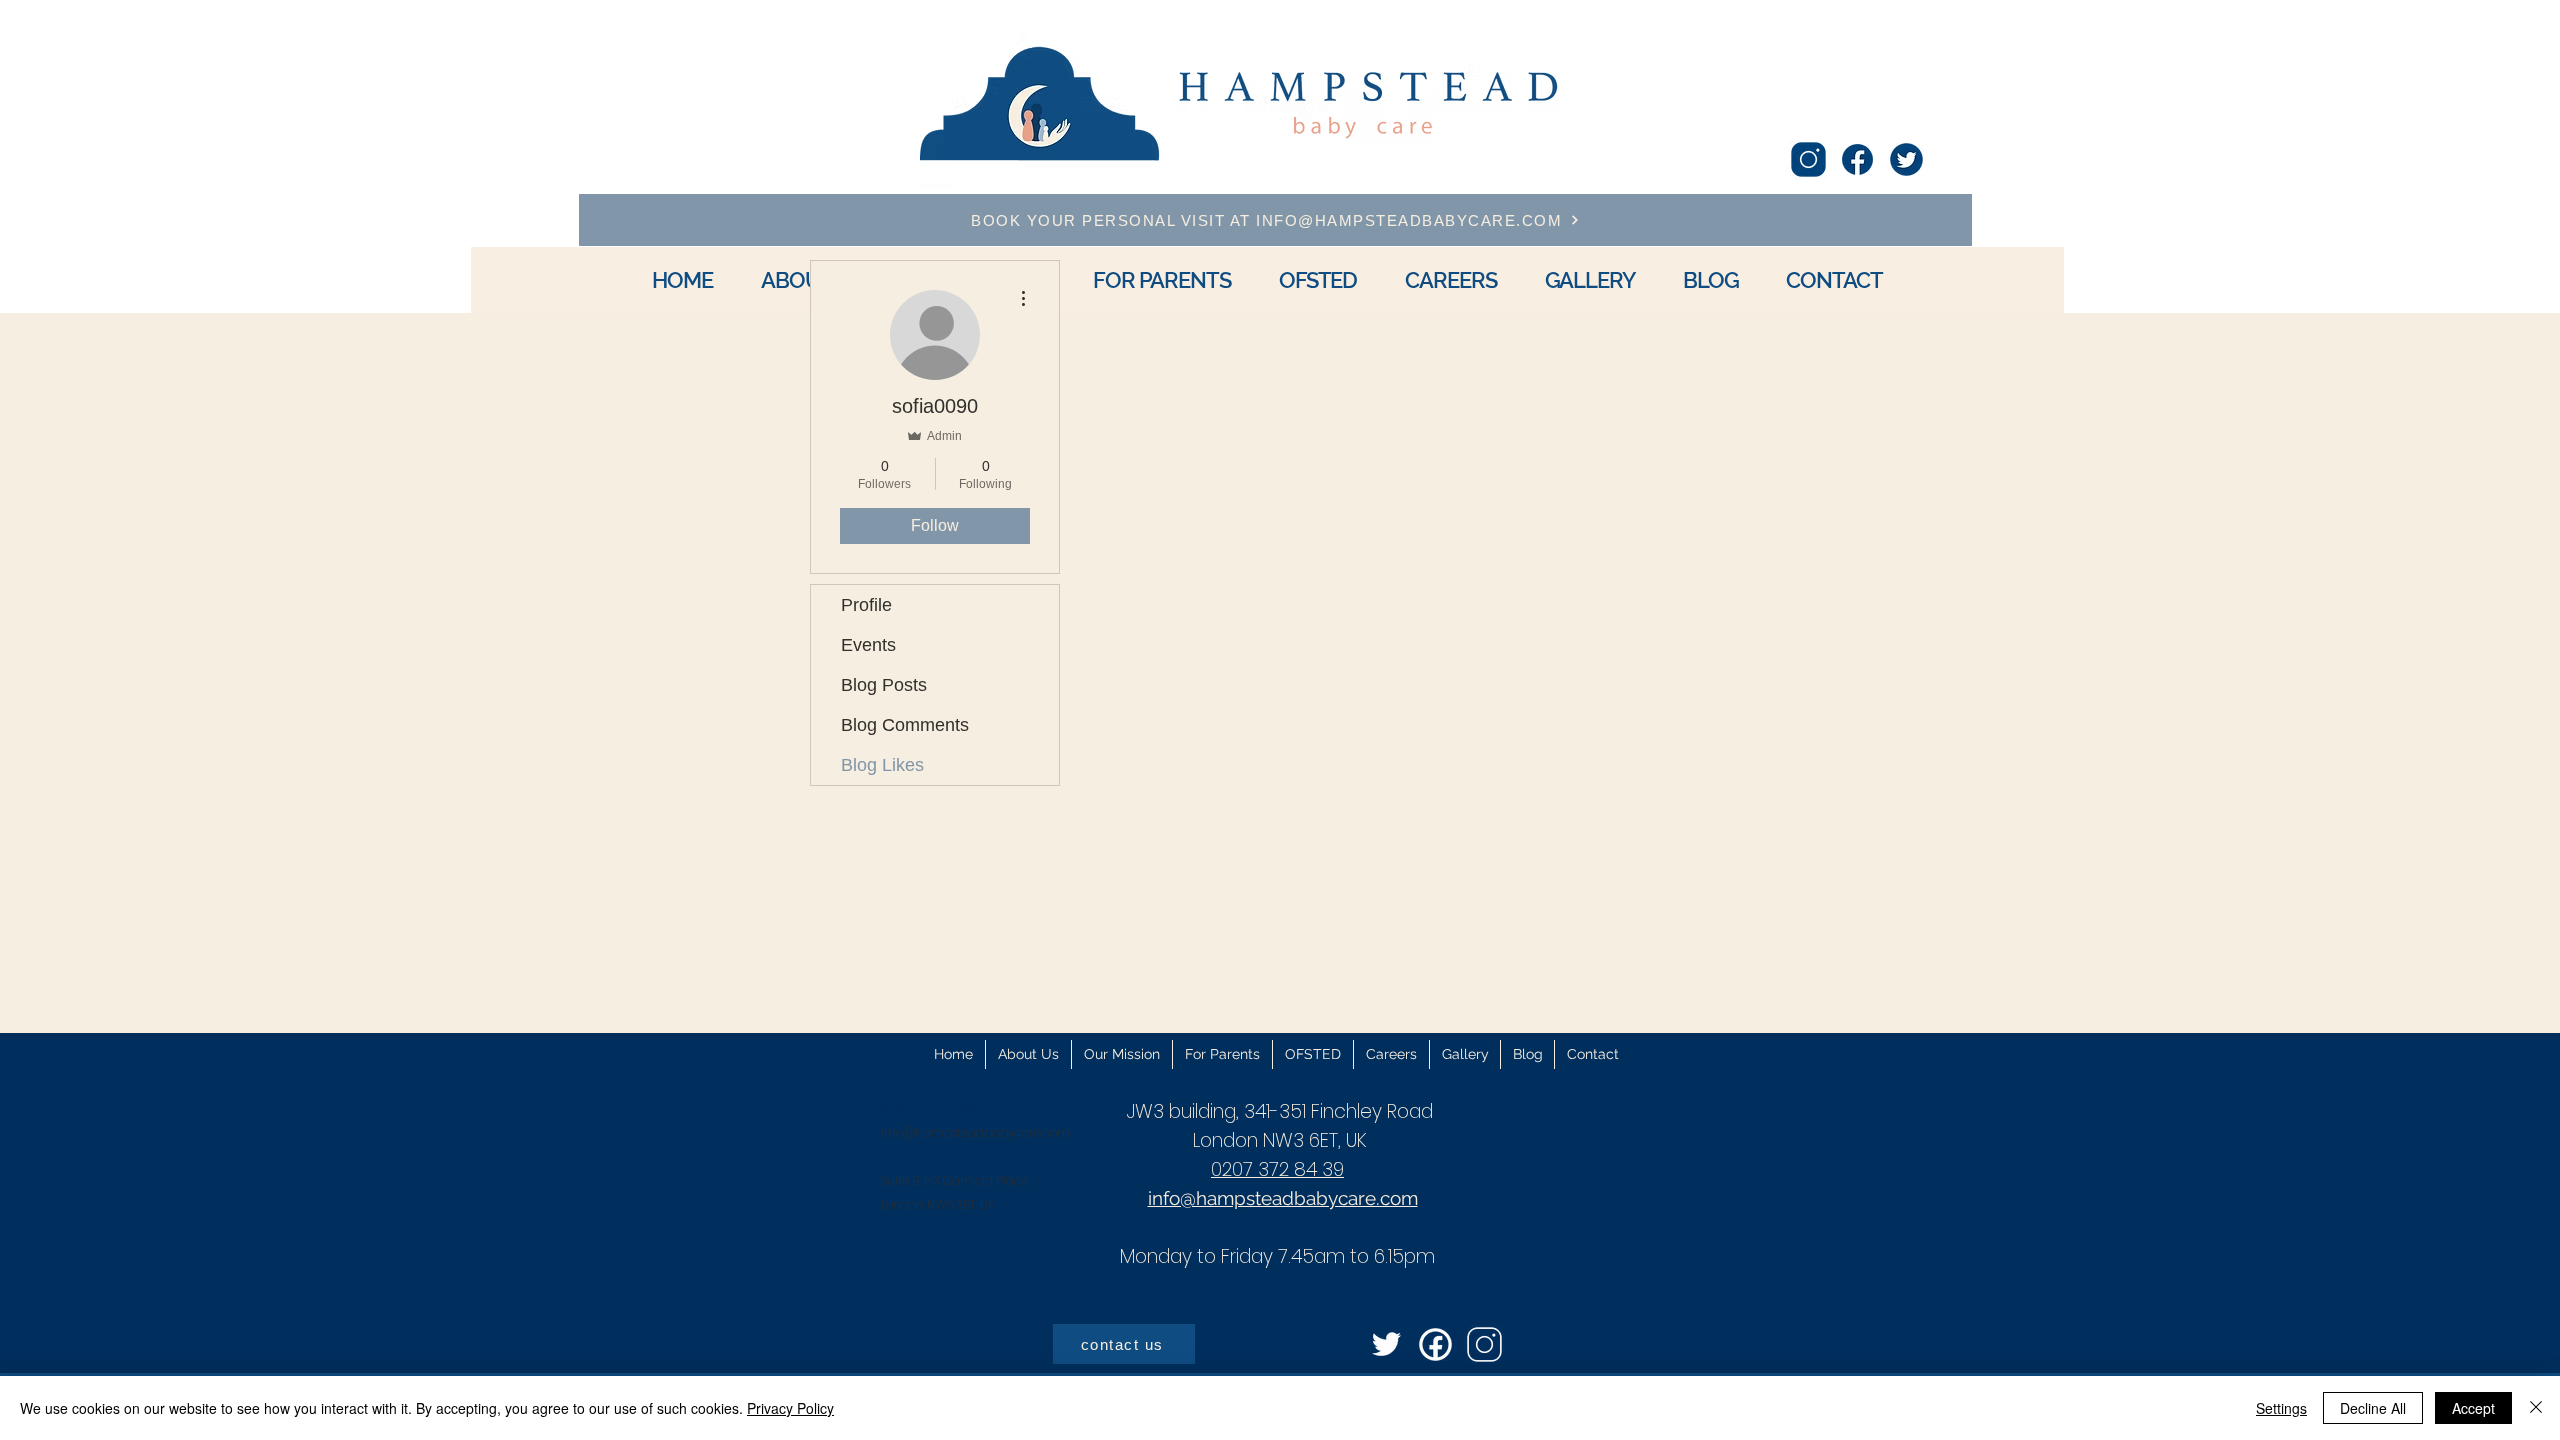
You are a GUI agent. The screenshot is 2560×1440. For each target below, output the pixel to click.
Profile (866, 605)
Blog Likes (882, 765)
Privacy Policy (790, 1408)
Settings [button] (2281, 1408)
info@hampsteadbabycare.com (975, 1132)
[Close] (2536, 1408)
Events (868, 645)
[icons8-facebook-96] (1857, 159)
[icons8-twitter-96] (1386, 1344)
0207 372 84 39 (1277, 1169)
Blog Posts (884, 685)
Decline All (2373, 1408)
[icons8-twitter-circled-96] (1906, 159)
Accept (2473, 1408)
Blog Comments (905, 725)
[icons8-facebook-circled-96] (1435, 1344)
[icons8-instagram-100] (1808, 159)
